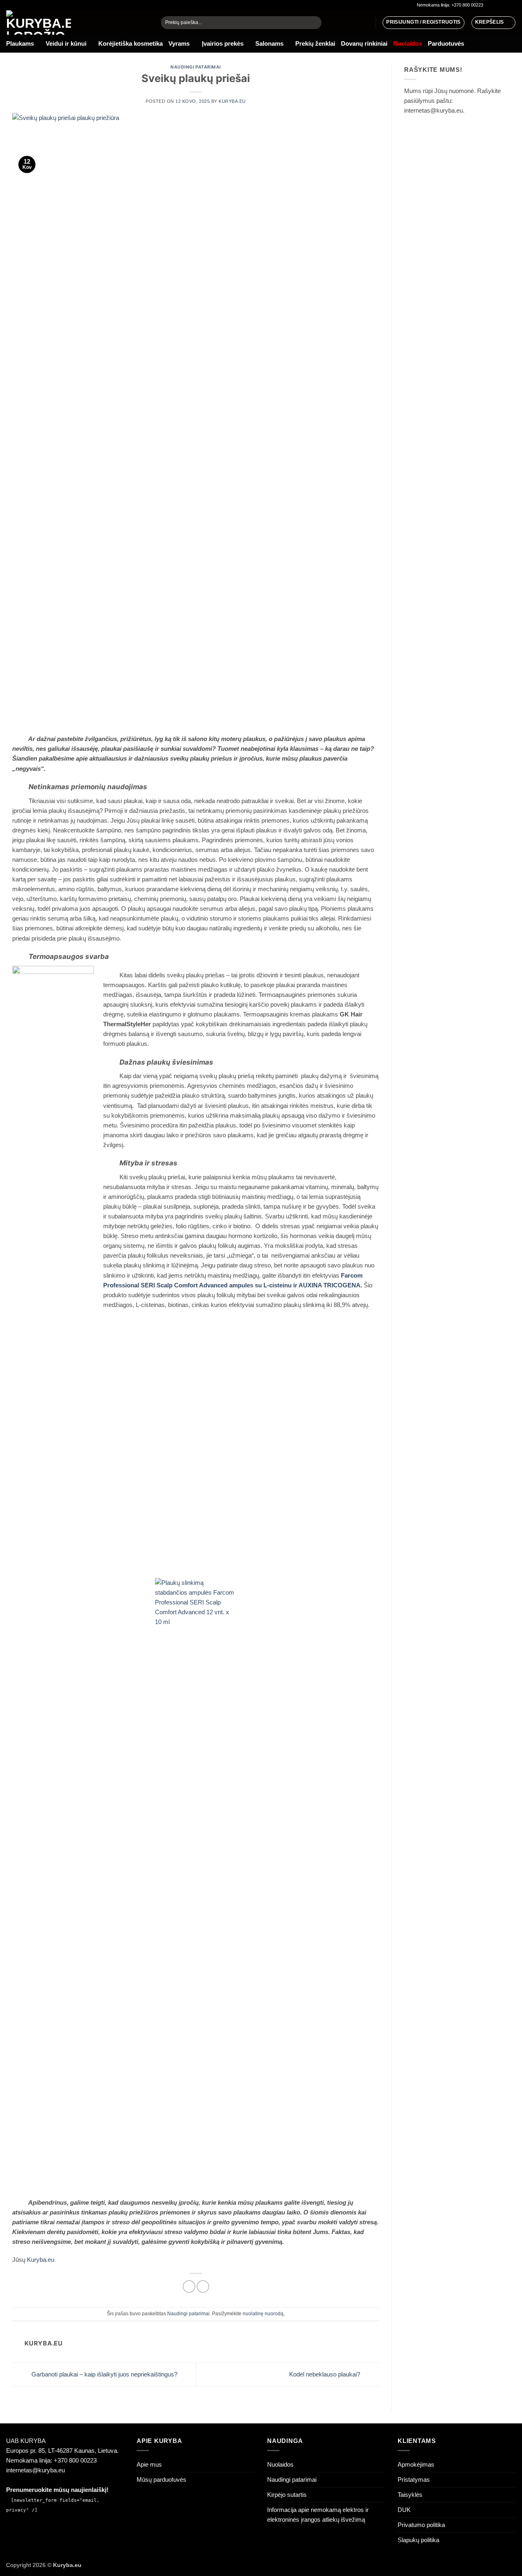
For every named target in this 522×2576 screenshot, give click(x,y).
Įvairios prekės (223, 43)
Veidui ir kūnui (66, 43)
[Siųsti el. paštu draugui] (203, 2286)
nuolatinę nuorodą (263, 2314)
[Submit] (314, 23)
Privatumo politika (421, 2525)
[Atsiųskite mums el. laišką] (505, 5)
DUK (404, 2510)
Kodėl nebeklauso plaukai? (325, 2374)
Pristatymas (414, 2479)
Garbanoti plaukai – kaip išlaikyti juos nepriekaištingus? (104, 2374)
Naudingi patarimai (196, 67)
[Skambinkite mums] (512, 5)
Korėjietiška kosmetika (130, 43)
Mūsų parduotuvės (161, 2479)
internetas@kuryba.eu (35, 2470)
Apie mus (149, 2464)
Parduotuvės (446, 43)
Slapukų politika (418, 2540)
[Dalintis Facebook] (189, 2286)
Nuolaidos (280, 2464)
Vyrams (179, 43)
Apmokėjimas (416, 2464)
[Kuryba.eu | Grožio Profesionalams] (77, 22)
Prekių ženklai (315, 43)
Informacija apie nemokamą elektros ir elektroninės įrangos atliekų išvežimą (318, 2515)
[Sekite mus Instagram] (497, 5)
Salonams (269, 43)
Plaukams (20, 43)
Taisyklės (410, 2495)
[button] (493, 22)
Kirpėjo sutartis (287, 2495)
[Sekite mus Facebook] (490, 5)
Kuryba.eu (232, 101)
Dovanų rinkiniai (364, 43)
